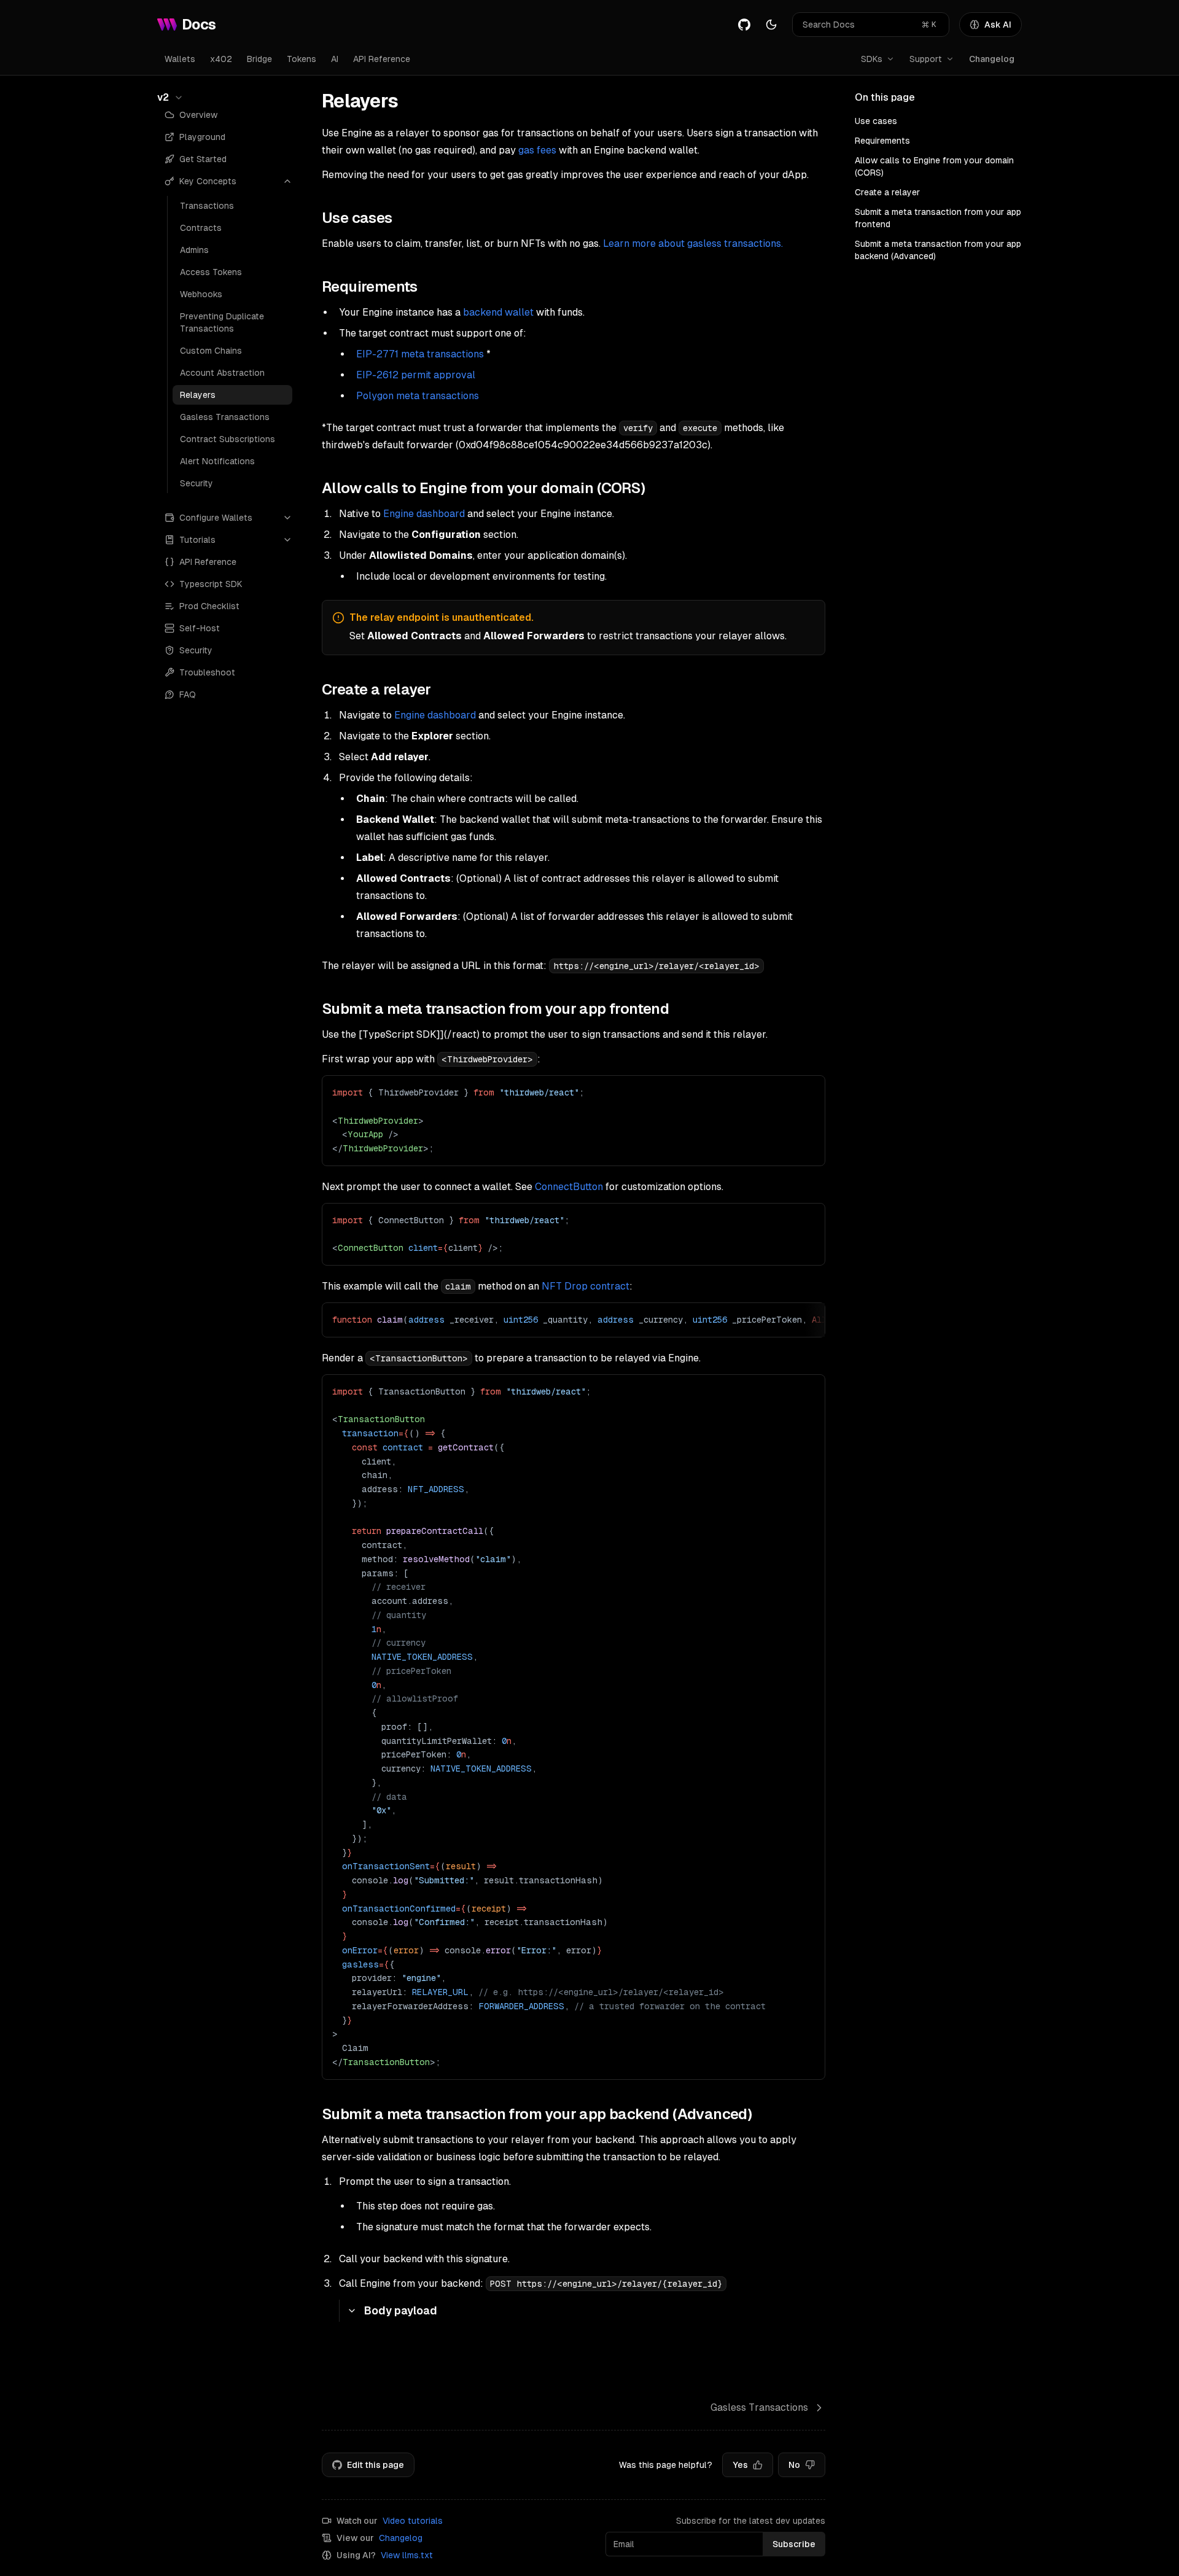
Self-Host (200, 628)
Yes (740, 2465)
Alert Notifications (217, 461)
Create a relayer (887, 192)
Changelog (992, 59)
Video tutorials (413, 2521)
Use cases (876, 121)
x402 (221, 59)
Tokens (302, 59)
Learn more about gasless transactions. (693, 243)
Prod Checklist (209, 606)
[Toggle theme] (771, 25)
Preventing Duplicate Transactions (222, 322)
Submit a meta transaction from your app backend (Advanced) (938, 250)
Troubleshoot (207, 672)
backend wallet (498, 312)
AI (335, 59)
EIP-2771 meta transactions (420, 354)
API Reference (382, 59)
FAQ (188, 695)
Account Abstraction (222, 373)
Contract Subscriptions (228, 439)
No (794, 2465)
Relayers (198, 395)
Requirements (882, 141)
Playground (202, 137)
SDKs (872, 59)
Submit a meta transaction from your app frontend (938, 218)
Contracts (201, 228)
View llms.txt (407, 2555)
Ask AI (998, 25)
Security (196, 483)
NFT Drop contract (586, 1286)
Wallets (180, 59)
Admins (194, 250)
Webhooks (201, 294)
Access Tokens (211, 272)
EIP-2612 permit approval (416, 375)
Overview (198, 115)
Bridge (259, 59)
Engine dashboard (424, 514)
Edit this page (375, 2465)
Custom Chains (211, 351)
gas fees (537, 150)
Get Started (203, 159)
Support (926, 59)
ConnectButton (569, 1187)
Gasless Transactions (225, 417)
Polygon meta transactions (418, 396)
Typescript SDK (211, 584)
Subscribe (794, 2544)
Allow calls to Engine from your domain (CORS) (934, 166)
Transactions (207, 206)
